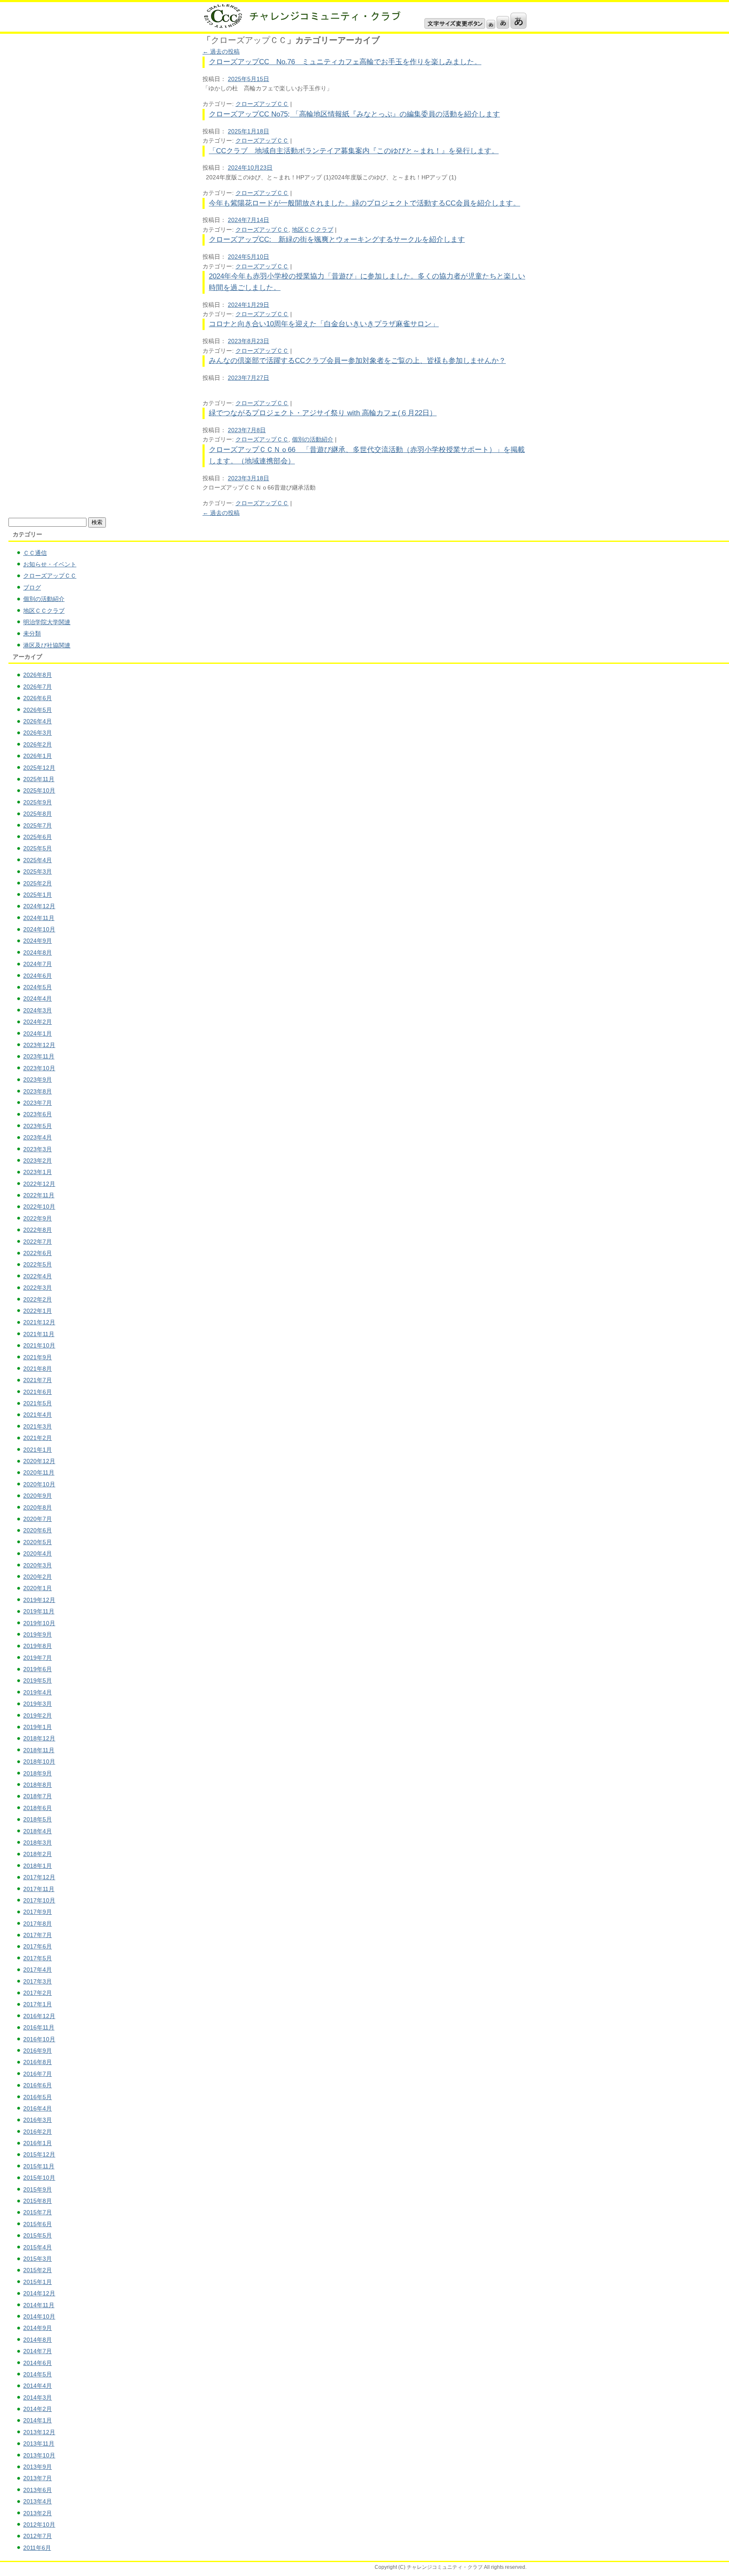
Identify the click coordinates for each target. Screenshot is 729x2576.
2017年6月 (38, 1946)
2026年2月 (38, 744)
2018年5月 (38, 1819)
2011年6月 (37, 2548)
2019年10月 (39, 1623)
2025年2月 (38, 883)
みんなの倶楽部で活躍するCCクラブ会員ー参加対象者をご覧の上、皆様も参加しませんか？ (357, 361)
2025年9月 (38, 802)
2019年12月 (39, 1600)
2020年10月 (39, 1484)
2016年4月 (38, 2108)
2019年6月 (38, 1669)
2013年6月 (38, 2490)
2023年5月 (38, 1126)
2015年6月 (38, 2224)
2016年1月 (38, 2143)
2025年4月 (38, 860)
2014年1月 (38, 2420)
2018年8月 (38, 1785)
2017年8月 (38, 1924)
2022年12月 (39, 1184)
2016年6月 (38, 2085)
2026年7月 (38, 687)
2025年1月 (38, 895)
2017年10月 (39, 1900)
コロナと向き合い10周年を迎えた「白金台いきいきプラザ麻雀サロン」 (324, 324)
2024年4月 (38, 998)
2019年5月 (38, 1680)
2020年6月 (38, 1530)
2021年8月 (38, 1369)
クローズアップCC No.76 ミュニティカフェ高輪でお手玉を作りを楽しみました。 (345, 62)
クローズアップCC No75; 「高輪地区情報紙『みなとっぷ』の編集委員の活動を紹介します (354, 114)
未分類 (32, 633)
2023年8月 (38, 1091)
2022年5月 (38, 1264)
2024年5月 (38, 987)
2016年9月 (38, 2051)
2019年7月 (38, 1658)
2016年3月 (38, 2120)
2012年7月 (38, 2536)
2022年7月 (38, 1242)
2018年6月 (38, 1808)
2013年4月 (38, 2501)
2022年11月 (39, 1195)
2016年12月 (39, 2016)
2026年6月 (38, 698)
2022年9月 (38, 1218)
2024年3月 (38, 1010)
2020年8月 (38, 1507)
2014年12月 (39, 2293)
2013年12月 (39, 2432)
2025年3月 (38, 871)
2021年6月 (38, 1392)
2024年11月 (39, 918)
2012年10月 (39, 2525)
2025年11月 (39, 779)
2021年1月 (38, 1450)
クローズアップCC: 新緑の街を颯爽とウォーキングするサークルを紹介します (337, 239)
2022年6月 (38, 1253)
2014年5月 (38, 2374)
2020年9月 (38, 1496)
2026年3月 (38, 733)
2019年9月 (38, 1634)
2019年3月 (38, 1704)
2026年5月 (38, 710)
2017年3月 (38, 1981)
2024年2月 (38, 1022)
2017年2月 (38, 1993)
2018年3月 (38, 1843)
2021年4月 (38, 1415)
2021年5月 (38, 1403)
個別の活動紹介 (313, 439)
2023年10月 (39, 1068)
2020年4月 (38, 1553)
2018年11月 (39, 1750)
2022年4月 (38, 1276)
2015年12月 (39, 2154)
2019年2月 (38, 1716)
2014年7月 (38, 2351)
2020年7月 (38, 1519)
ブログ (32, 587)
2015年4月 (38, 2247)
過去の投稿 (221, 51)
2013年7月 (38, 2478)
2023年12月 (39, 1045)
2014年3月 (38, 2397)
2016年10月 (39, 2039)
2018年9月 (38, 1773)
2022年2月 (38, 1299)
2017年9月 (38, 1912)
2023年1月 (38, 1172)
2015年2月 (38, 2270)
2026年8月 (38, 675)
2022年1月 (38, 1311)
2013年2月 (38, 2513)
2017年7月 (38, 1935)
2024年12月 (39, 906)
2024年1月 (38, 1034)
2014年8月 (38, 2340)
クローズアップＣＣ (262, 104)
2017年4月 (38, 1970)
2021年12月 (39, 1322)
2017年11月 (39, 1889)
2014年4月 (38, 2386)
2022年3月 (38, 1288)
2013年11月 (39, 2443)
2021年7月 (38, 1380)
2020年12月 (39, 1461)
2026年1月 (38, 756)
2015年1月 (38, 2282)
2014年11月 (39, 2305)
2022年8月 (38, 1230)
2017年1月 (38, 2004)
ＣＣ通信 (35, 553)
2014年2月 (38, 2409)
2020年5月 (38, 1542)
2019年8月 (38, 1646)
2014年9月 (38, 2328)
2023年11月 (39, 1056)
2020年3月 (38, 1565)
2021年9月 (38, 1357)
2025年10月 (39, 790)
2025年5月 (38, 848)
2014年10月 (39, 2316)
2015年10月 (39, 2178)
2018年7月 (38, 1796)
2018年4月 (38, 1831)
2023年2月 (38, 1161)
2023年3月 (38, 1149)
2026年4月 (38, 721)
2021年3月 (38, 1426)
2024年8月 (38, 952)
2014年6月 (38, 2363)
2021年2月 (38, 1438)
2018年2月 (38, 1854)
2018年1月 (38, 1866)
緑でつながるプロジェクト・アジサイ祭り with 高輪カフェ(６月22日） (323, 413)
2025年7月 (38, 825)
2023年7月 (38, 1103)
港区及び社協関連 (47, 645)
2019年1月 (38, 1727)
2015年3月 (38, 2259)
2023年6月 (38, 1114)
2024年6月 (38, 976)
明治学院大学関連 (47, 622)
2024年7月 (38, 964)
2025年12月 (39, 768)
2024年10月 (39, 929)
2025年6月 (38, 837)
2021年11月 (39, 1334)
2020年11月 (39, 1472)
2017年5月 (38, 1958)
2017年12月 (39, 1877)
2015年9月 (38, 2189)
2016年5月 (38, 2097)
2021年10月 (39, 1345)
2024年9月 (38, 941)
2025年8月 (38, 814)
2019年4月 (38, 1692)
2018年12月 (39, 1738)
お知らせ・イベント (50, 564)
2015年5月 (38, 2235)
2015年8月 (38, 2201)
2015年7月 (38, 2212)
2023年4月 (38, 1137)
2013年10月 (39, 2455)
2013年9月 (38, 2467)
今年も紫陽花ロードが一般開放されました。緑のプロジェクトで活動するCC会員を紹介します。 (364, 203)
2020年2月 (38, 1577)
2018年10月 (39, 1762)
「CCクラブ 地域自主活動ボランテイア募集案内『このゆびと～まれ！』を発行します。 (354, 151)
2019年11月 (39, 1611)
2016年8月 (38, 2062)
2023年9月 (38, 1080)
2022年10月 (39, 1207)
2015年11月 (39, 2166)
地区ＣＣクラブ (313, 230)
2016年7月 (38, 2074)
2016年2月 (38, 2132)
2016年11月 (39, 2027)
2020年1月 (38, 1588)
